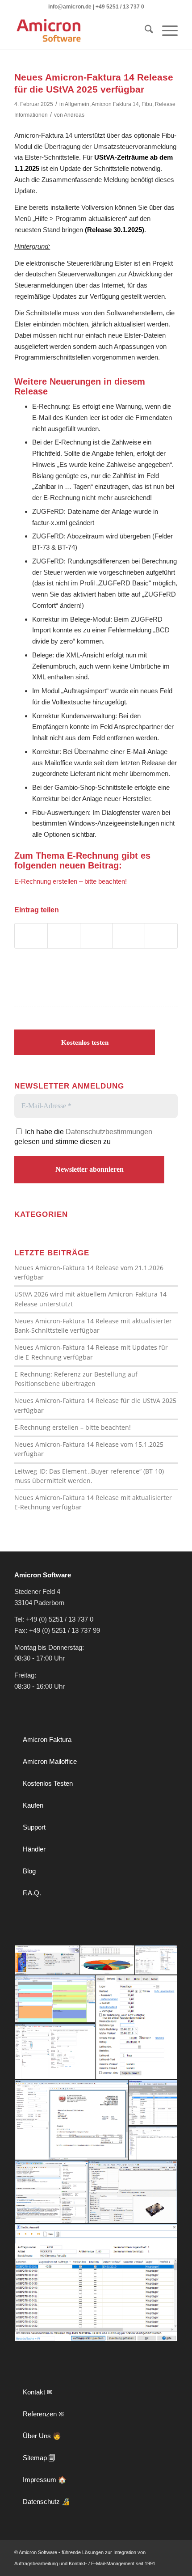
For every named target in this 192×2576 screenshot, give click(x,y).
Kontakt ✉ (38, 2392)
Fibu (147, 104)
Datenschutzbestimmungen (109, 1132)
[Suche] (144, 31)
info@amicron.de (70, 7)
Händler (34, 1849)
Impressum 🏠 (45, 2480)
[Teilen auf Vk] (129, 936)
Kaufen (33, 1805)
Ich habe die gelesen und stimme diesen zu (83, 1137)
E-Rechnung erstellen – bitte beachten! (71, 881)
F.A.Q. (32, 1893)
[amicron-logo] (79, 31)
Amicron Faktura (47, 1739)
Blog (29, 1871)
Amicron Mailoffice (50, 1761)
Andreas (74, 115)
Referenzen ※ (44, 2414)
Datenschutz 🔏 (46, 2502)
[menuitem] (144, 31)
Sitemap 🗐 (39, 2458)
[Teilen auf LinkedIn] (96, 936)
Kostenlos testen (85, 1042)
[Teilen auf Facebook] (31, 936)
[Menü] (165, 31)
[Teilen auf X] (64, 936)
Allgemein (77, 104)
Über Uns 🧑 (42, 2436)
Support (34, 1827)
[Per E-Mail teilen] (161, 936)
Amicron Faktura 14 (115, 104)
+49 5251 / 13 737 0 (120, 7)
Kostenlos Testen (48, 1783)
